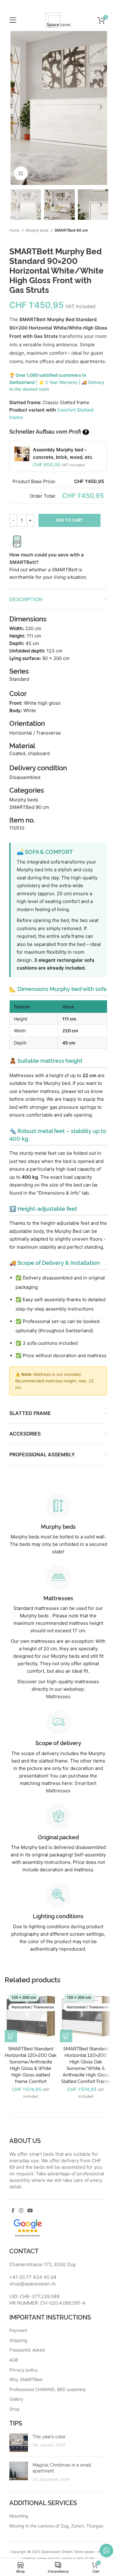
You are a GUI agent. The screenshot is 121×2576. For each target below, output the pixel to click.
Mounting (19, 2516)
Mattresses (58, 1696)
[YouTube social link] (30, 2210)
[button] (16, 107)
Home (14, 230)
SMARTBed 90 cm (71, 230)
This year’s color (49, 2436)
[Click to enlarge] (21, 173)
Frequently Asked (27, 2350)
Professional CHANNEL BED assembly (48, 2389)
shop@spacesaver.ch (33, 2284)
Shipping (18, 2340)
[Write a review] (28, 2227)
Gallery (16, 2399)
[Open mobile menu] (13, 20)
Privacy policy (24, 2370)
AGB (14, 2360)
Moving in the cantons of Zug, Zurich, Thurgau (56, 2526)
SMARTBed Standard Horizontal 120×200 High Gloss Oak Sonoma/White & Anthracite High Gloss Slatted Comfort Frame (86, 2065)
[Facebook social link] (13, 2210)
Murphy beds (37, 230)
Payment (18, 2330)
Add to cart (69, 520)
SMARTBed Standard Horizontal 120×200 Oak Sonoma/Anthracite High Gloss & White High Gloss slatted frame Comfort (31, 2065)
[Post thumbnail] (19, 2443)
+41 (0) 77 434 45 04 (33, 2277)
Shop (15, 2409)
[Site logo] (58, 20)
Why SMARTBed (26, 2379)
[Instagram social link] (21, 2210)
